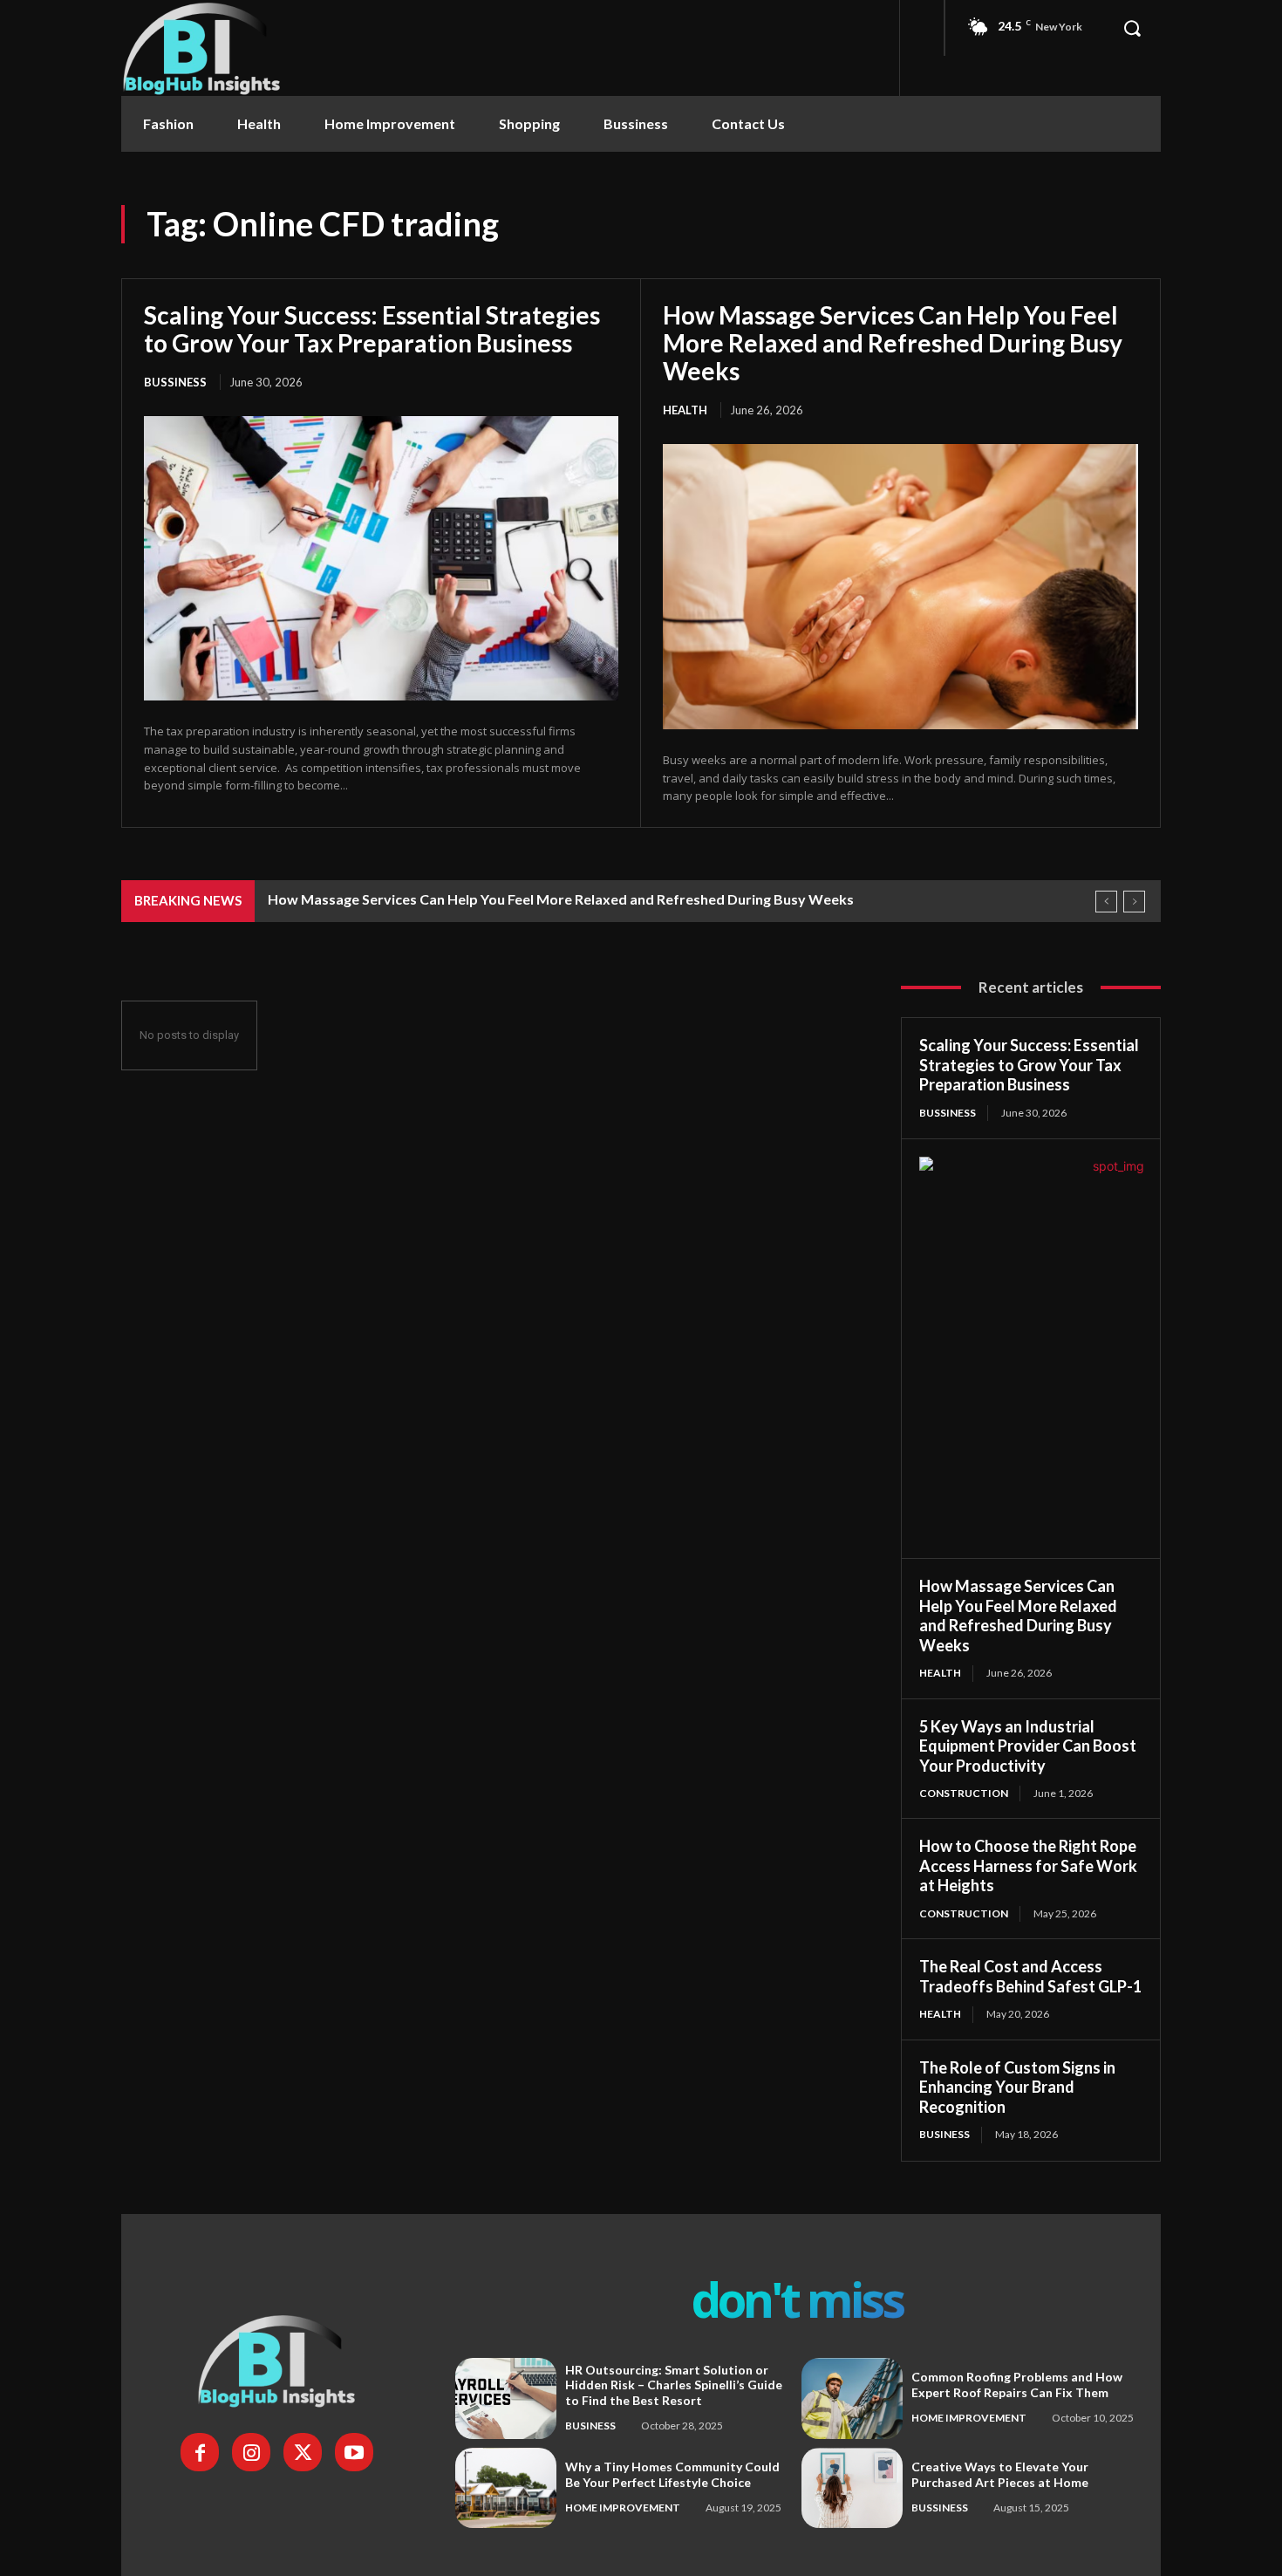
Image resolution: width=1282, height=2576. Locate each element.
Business (944, 2134)
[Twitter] (303, 2452)
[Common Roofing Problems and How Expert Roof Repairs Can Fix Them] (852, 2398)
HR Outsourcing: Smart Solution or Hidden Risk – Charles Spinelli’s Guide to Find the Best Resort (674, 2385)
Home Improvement (969, 2418)
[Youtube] (354, 2452)
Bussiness (175, 382)
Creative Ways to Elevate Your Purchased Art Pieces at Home (1000, 2474)
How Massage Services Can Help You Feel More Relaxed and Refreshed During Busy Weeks (893, 343)
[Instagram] (251, 2452)
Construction (964, 1793)
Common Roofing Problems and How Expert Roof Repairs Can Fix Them (1017, 2385)
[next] (1134, 902)
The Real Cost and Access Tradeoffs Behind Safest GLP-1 (1030, 1976)
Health (685, 410)
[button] (1132, 28)
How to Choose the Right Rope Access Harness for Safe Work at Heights (1028, 1865)
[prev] (1106, 902)
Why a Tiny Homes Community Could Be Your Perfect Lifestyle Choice (672, 2474)
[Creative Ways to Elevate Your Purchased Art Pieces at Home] (852, 2488)
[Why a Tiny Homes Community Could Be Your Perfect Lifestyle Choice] (506, 2488)
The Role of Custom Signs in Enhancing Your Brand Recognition (1017, 2087)
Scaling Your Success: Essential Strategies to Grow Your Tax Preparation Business (372, 329)
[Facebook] (200, 2452)
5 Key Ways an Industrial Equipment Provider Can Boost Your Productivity (1028, 1746)
